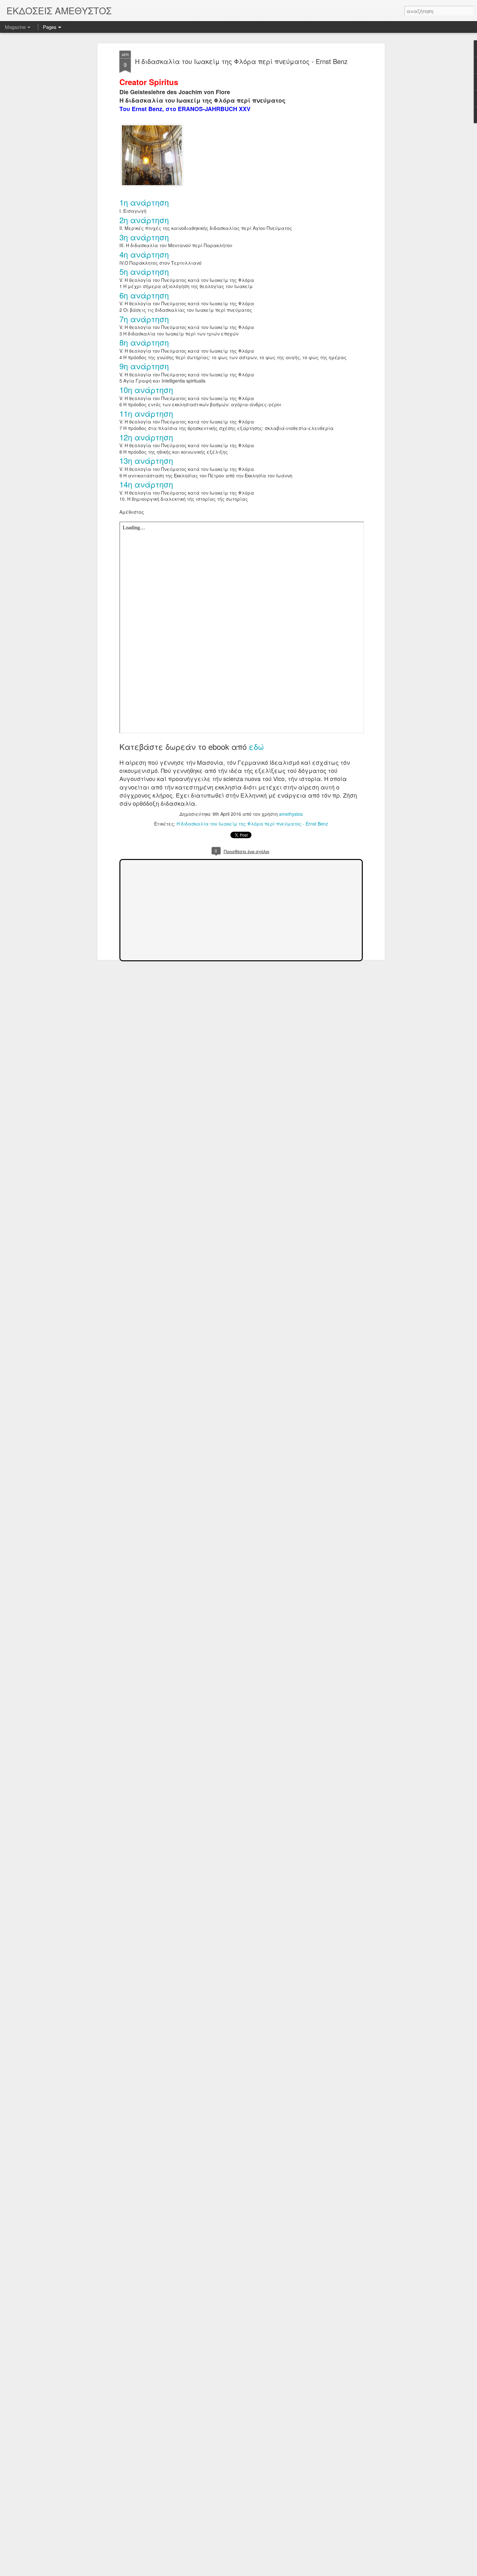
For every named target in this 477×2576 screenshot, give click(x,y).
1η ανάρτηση (144, 202)
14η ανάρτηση (146, 484)
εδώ (256, 746)
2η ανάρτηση (144, 220)
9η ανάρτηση (144, 366)
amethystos (291, 814)
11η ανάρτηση (146, 413)
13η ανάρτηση (146, 460)
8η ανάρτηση (144, 342)
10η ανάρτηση (146, 390)
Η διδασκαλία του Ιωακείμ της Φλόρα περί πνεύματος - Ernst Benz (241, 61)
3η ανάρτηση (144, 237)
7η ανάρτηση (144, 319)
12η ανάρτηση (146, 437)
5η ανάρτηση (144, 271)
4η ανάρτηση (144, 254)
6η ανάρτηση (144, 295)
